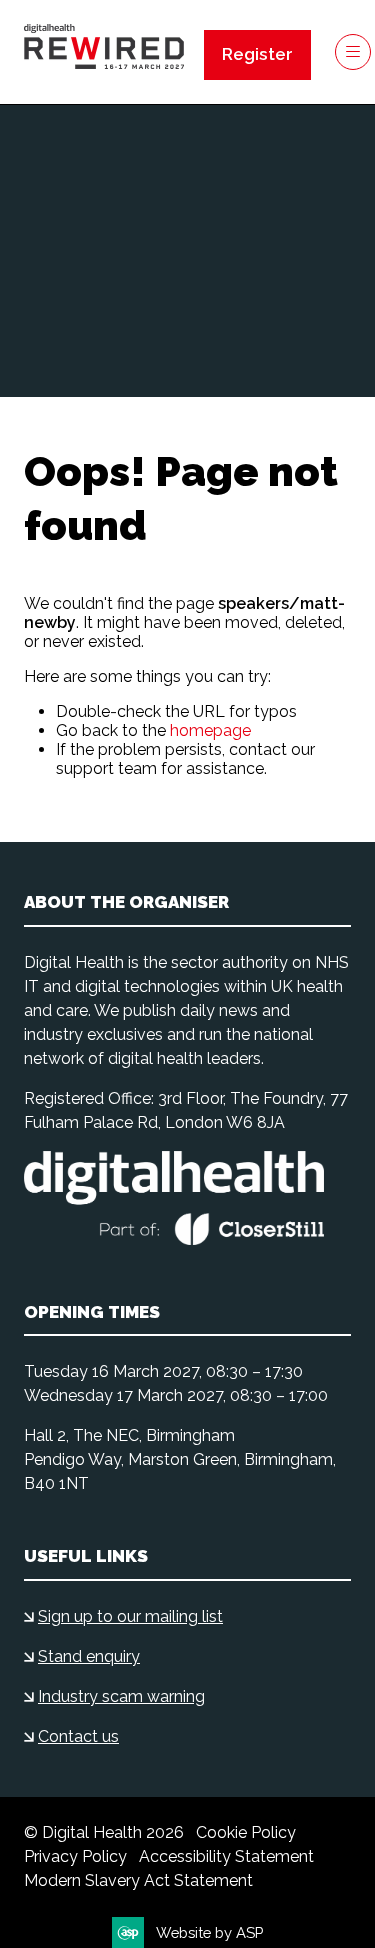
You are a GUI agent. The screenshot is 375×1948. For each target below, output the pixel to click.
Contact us (78, 1736)
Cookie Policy (246, 1832)
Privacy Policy (75, 1856)
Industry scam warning (121, 1696)
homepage (210, 730)
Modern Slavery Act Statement (138, 1880)
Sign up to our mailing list (130, 1616)
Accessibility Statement (226, 1856)
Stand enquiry (89, 1656)
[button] (257, 55)
